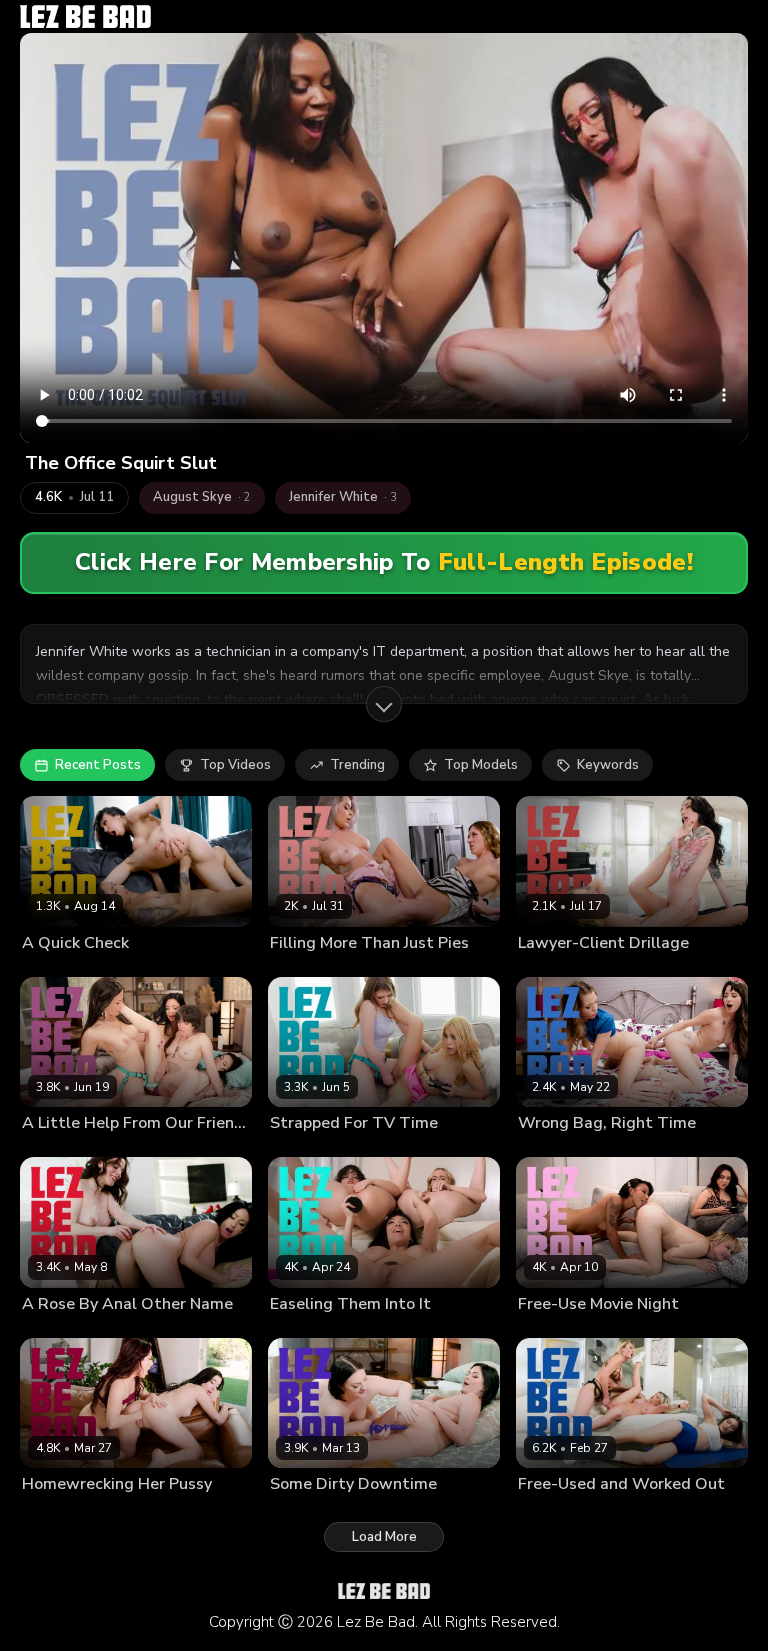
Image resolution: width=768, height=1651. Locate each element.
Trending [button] (357, 765)
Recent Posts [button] (98, 765)
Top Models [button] (481, 765)
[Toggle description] (384, 704)
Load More (384, 1537)
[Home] (85, 16)
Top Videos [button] (235, 765)
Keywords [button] (608, 765)
